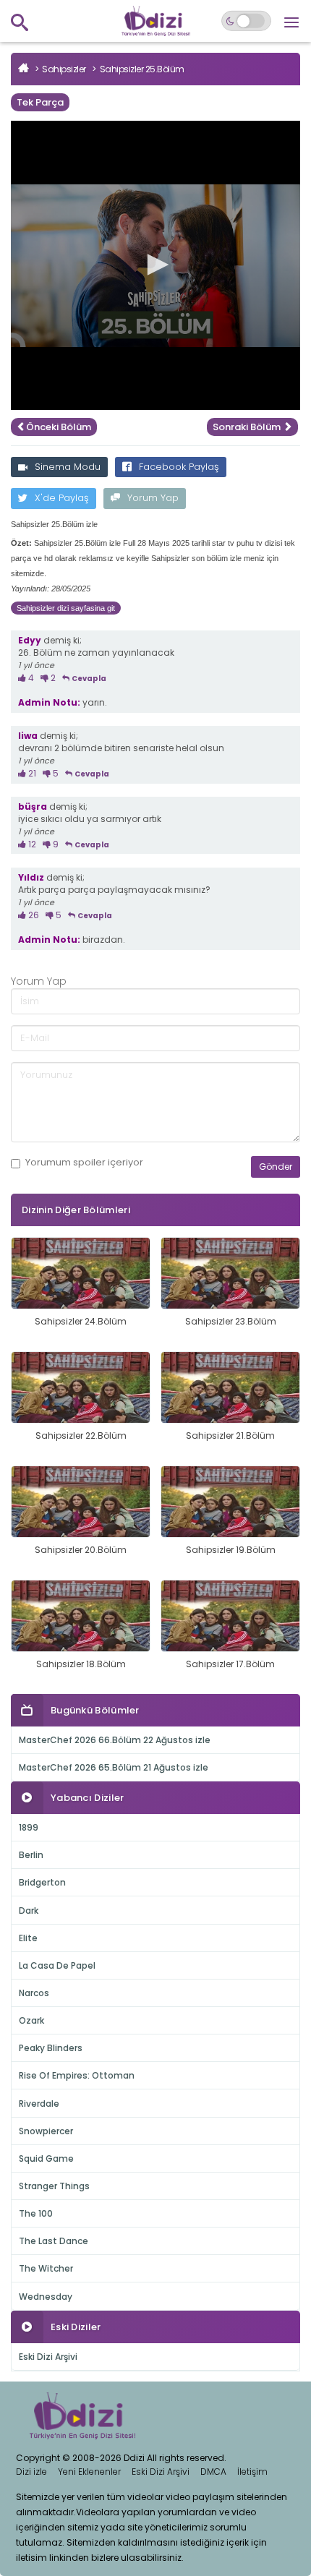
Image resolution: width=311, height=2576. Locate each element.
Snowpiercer (46, 2131)
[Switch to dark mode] (246, 21)
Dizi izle (31, 2472)
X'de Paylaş (62, 498)
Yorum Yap (153, 498)
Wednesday (46, 2297)
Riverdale (39, 2104)
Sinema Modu (68, 467)
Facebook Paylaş (179, 467)
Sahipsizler (64, 69)
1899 (29, 1827)
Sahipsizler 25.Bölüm (142, 69)
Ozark (31, 2020)
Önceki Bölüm (59, 427)
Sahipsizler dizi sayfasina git (66, 608)
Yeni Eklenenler (89, 2472)
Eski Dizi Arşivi (48, 2357)
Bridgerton (42, 1882)
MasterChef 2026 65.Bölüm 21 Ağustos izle (114, 1767)
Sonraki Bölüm (248, 427)
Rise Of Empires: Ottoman (77, 2075)
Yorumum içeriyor (84, 1163)
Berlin (31, 1855)
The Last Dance (54, 2241)
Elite (28, 1938)
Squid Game (46, 2158)
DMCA (213, 2472)
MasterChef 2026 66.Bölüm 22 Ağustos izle (115, 1740)
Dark (29, 1910)
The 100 (36, 2213)
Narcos (34, 1993)
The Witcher (46, 2268)
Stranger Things (54, 2186)
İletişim (252, 2472)
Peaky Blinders (51, 2048)
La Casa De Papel (57, 1965)
